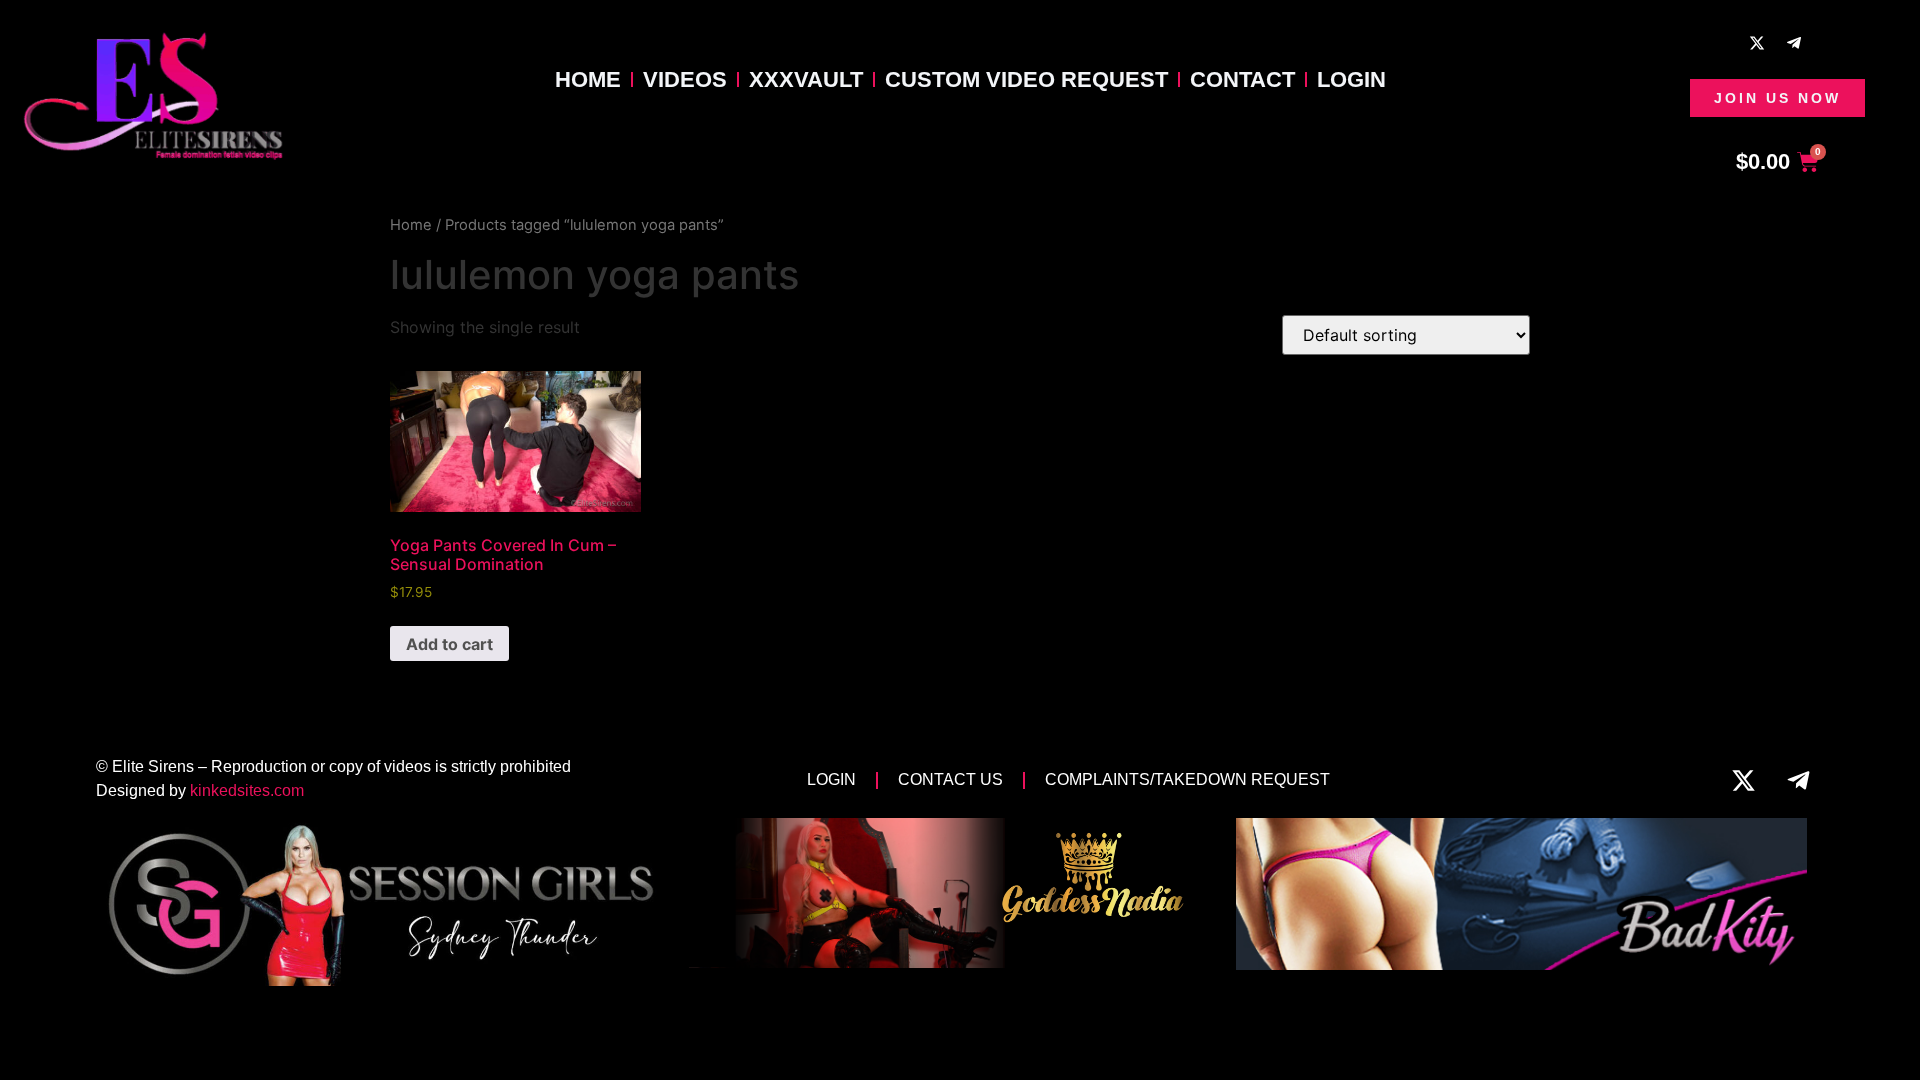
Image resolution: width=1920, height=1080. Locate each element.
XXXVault (806, 79)
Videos (685, 79)
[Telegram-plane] (1794, 43)
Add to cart (449, 644)
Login (1351, 79)
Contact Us (950, 779)
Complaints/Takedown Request (1187, 779)
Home (588, 79)
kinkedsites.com (247, 790)
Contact (1242, 79)
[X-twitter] (1757, 43)
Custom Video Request (1026, 79)
